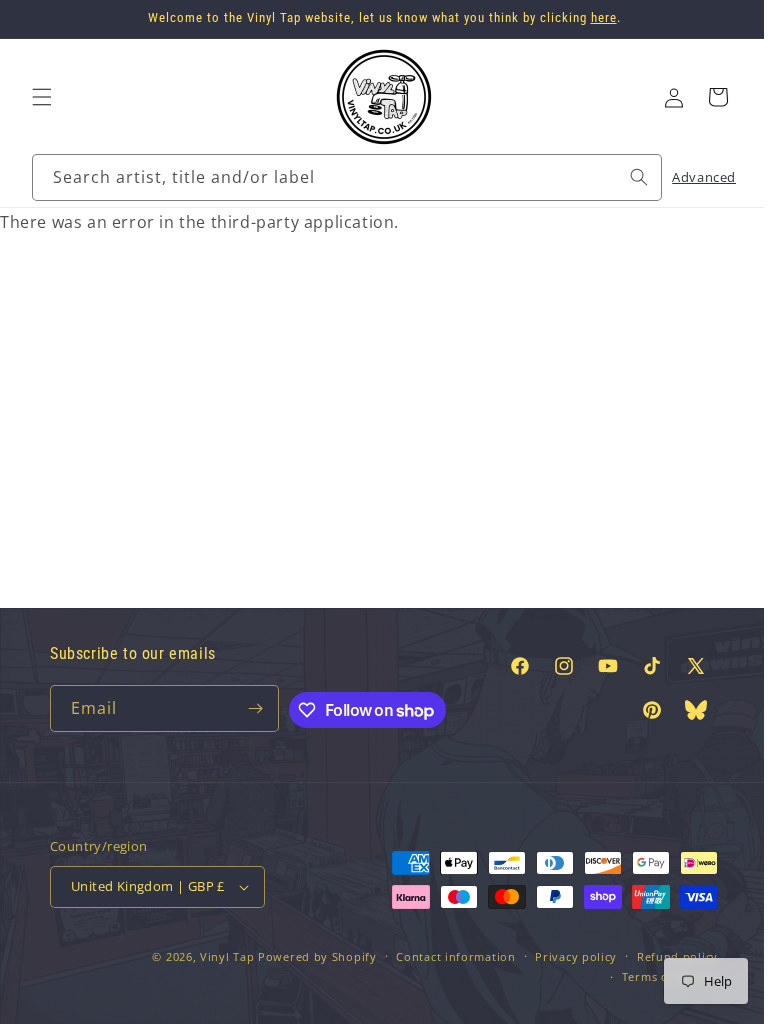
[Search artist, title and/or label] (624, 177)
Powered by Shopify (302, 956)
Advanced (689, 177)
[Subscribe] (249, 708)
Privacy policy (561, 956)
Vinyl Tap (212, 956)
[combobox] (339, 177)
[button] (42, 97)
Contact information (440, 956)
